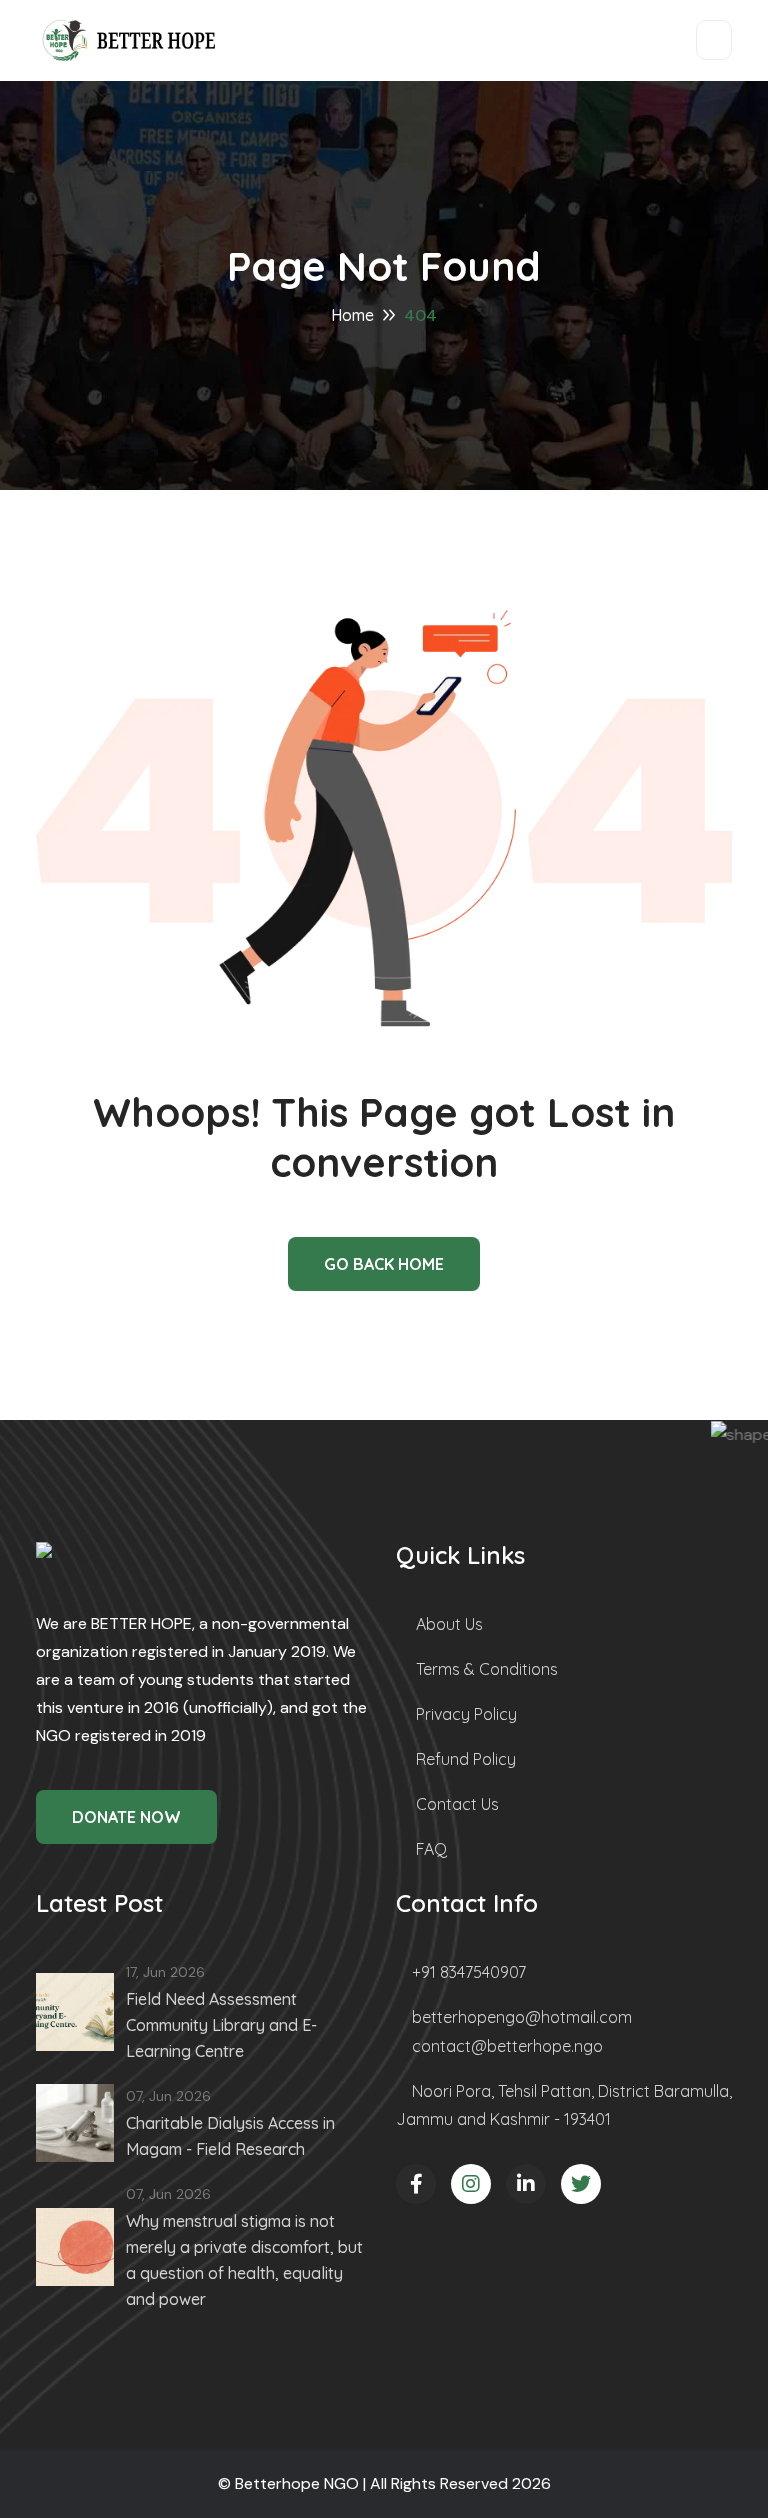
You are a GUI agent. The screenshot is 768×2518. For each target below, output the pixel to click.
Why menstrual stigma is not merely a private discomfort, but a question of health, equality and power (244, 2260)
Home (352, 315)
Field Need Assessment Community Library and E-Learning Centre (221, 2025)
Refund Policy (466, 1759)
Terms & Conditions (487, 1669)
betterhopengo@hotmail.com (522, 2017)
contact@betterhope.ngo (507, 2046)
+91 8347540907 (469, 1972)
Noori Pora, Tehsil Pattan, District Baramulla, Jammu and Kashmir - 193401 (564, 2105)
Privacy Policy (466, 1714)
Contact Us (457, 1804)
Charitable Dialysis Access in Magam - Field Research (230, 2136)
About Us (449, 1624)
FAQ (431, 1849)
